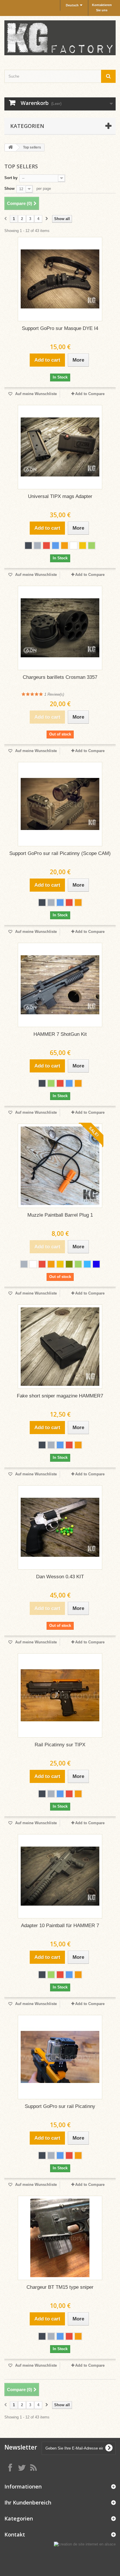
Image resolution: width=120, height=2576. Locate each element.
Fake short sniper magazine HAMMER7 (60, 1396)
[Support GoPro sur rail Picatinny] (60, 2057)
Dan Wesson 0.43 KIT (60, 1577)
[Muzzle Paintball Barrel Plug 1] (60, 1166)
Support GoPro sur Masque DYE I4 (60, 328)
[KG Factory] (60, 38)
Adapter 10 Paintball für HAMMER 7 (60, 1926)
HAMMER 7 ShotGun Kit (60, 1034)
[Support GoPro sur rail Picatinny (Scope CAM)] (60, 804)
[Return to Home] (10, 148)
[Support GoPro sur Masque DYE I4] (60, 279)
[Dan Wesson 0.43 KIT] (60, 1527)
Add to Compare (90, 394)
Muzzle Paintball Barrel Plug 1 (60, 1215)
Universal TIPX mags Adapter (60, 496)
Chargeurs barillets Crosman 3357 (60, 677)
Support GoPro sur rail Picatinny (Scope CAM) (60, 853)
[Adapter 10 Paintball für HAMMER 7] (60, 1876)
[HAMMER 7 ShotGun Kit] (60, 985)
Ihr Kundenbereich (28, 2502)
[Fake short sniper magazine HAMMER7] (60, 1347)
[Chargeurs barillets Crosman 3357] (60, 628)
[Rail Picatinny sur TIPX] (60, 1695)
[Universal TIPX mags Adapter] (60, 447)
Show (9, 189)
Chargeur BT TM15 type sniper (60, 2287)
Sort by (11, 178)
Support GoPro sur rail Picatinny (60, 2106)
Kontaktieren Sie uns (102, 8)
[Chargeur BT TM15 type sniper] (60, 2238)
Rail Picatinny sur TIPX (60, 1745)
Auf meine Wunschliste (35, 394)
